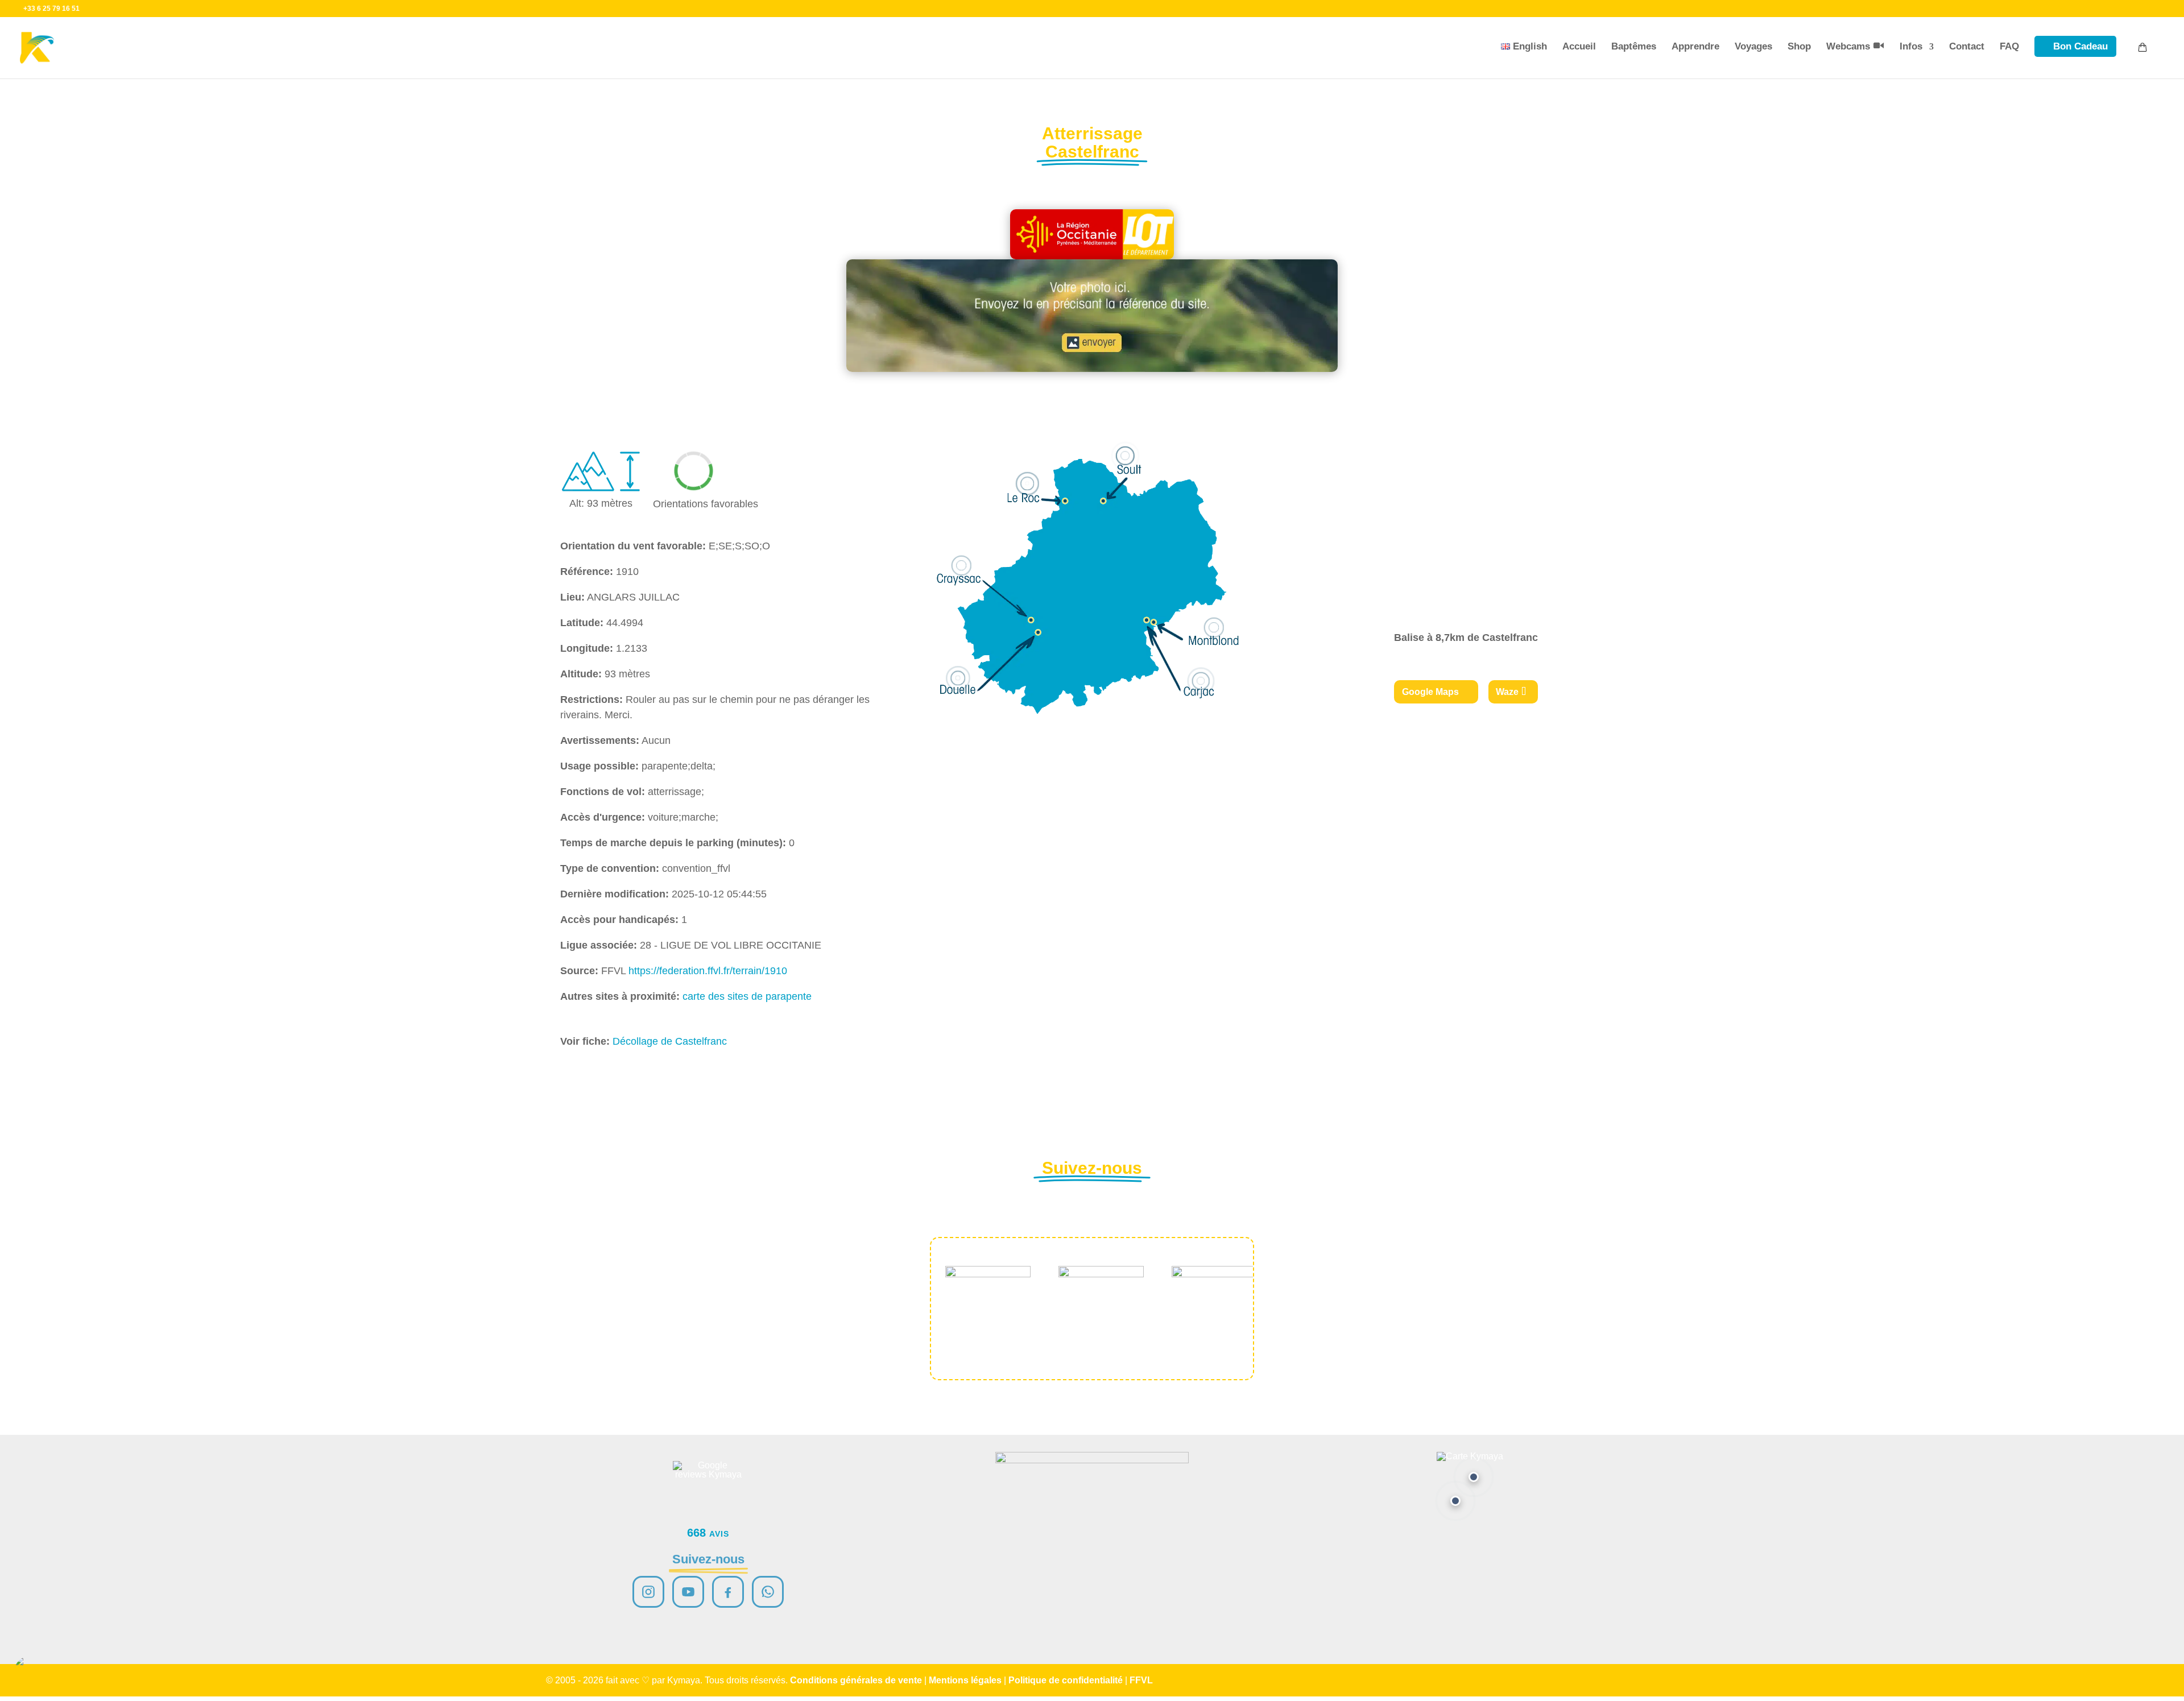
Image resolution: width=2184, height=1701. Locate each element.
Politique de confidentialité (1066, 1680)
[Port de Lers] (1455, 1501)
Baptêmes (1634, 46)
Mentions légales (965, 1680)
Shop (1799, 46)
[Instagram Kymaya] (648, 1592)
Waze (1507, 692)
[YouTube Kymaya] (688, 1592)
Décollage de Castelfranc (670, 1041)
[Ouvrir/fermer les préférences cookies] (30, 1671)
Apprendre (1695, 46)
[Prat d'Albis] (1474, 1477)
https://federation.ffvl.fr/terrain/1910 (708, 971)
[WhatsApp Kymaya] (768, 1592)
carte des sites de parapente (747, 996)
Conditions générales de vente (856, 1680)
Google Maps (1430, 692)
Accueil (1579, 46)
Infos (1911, 46)
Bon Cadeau (2080, 46)
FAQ (2009, 46)
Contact (1967, 46)
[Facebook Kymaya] (728, 1592)
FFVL (1141, 1680)
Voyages (1753, 46)
